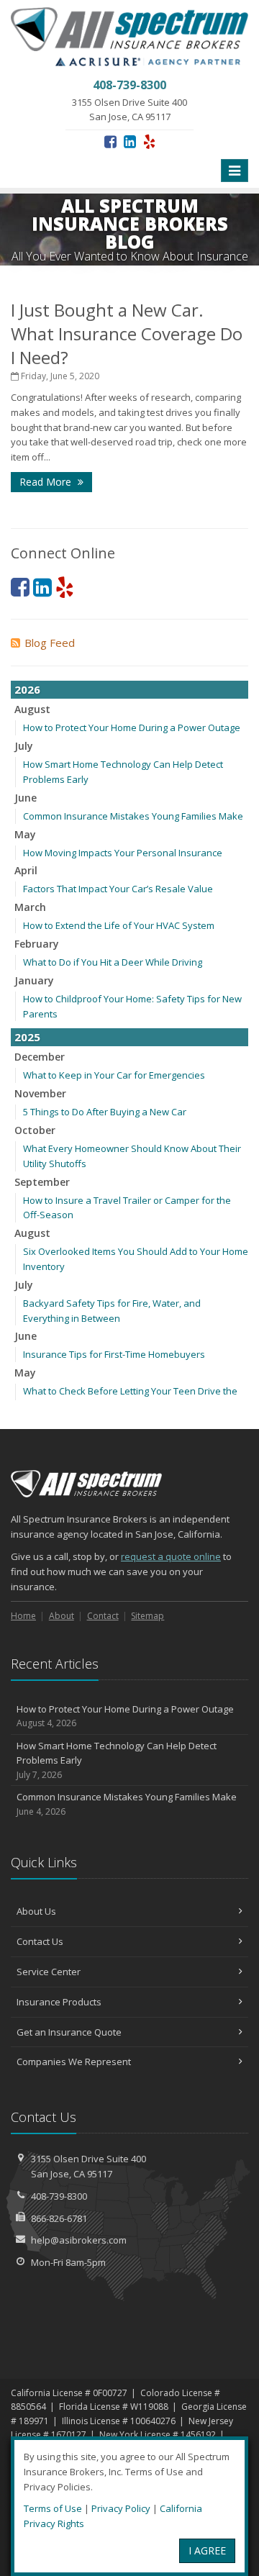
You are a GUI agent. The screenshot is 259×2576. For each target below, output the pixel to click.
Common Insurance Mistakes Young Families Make (133, 816)
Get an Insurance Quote (69, 2032)
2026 (27, 689)
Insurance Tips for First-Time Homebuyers (114, 1354)
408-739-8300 (59, 2196)
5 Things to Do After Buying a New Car (105, 1112)
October (35, 1130)
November (40, 1093)
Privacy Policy (121, 2508)
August (32, 709)
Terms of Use (53, 2508)
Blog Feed (50, 643)
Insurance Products (59, 2002)
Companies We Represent (74, 2062)
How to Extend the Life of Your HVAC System (119, 925)
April (26, 870)
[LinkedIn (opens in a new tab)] (130, 141)
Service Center (49, 1972)
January (34, 980)
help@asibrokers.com (79, 2240)
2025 (27, 1037)
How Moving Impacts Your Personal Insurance (123, 853)
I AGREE (207, 2550)
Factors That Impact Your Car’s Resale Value (118, 889)
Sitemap (147, 1616)
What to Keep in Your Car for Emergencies (114, 1075)
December (40, 1057)
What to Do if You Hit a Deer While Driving (113, 962)
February (37, 944)
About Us (36, 1911)
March (30, 907)
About (62, 1616)
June (26, 798)
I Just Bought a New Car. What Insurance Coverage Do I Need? (127, 334)
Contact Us (40, 1941)
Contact (103, 1616)
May (25, 834)
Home (23, 1616)
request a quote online (171, 1556)
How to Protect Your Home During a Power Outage (132, 727)
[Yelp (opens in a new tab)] (149, 141)
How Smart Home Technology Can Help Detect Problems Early (117, 1760)
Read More (47, 482)
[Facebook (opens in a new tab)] (110, 141)
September (42, 1182)
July (24, 746)
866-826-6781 (59, 2218)
